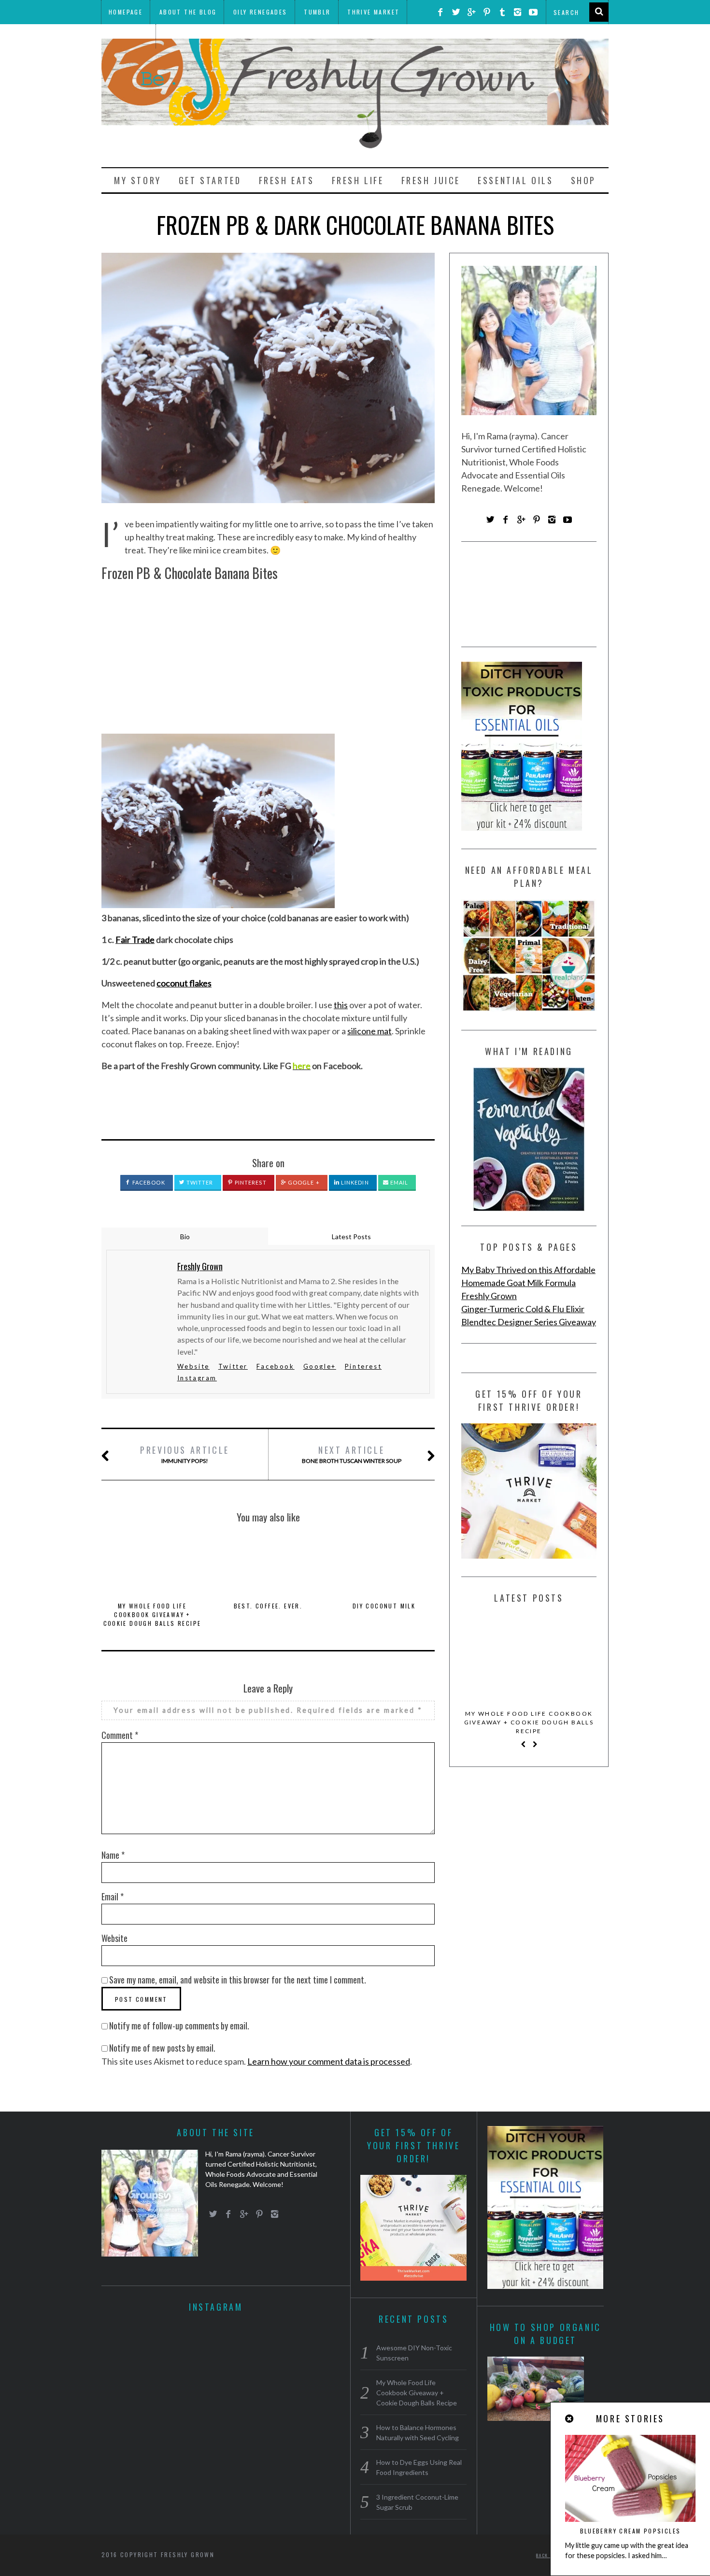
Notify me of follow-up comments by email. (179, 2026)
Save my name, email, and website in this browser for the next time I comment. (238, 1980)
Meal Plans (128, 36)
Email (399, 1182)
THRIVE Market (373, 12)
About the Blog (188, 12)
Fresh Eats (287, 180)
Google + (303, 1182)
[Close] (570, 2419)
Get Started (210, 180)
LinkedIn (354, 1182)
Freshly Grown (489, 1296)
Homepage (126, 12)
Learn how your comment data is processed (329, 2061)
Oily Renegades (260, 12)
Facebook (148, 1182)
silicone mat (369, 1031)
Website (193, 1366)
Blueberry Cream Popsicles (631, 2531)
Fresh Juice (431, 180)
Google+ (320, 1366)
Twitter (199, 1182)
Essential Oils (515, 180)
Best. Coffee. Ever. (268, 1606)
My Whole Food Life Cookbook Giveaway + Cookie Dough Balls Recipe (152, 1614)
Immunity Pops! (185, 1454)
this (341, 1005)
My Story (138, 180)
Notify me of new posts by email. (162, 2048)
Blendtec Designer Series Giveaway (529, 1322)
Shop (583, 180)
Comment (120, 1735)
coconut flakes (184, 983)
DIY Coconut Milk (384, 1606)
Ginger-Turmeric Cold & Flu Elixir (523, 1309)
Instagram (197, 1378)
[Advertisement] (268, 657)
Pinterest (250, 1182)
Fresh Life (358, 180)
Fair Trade (135, 940)
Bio (185, 1237)
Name (113, 1855)
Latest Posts (351, 1237)
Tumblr (317, 12)
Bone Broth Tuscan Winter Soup (352, 1454)
